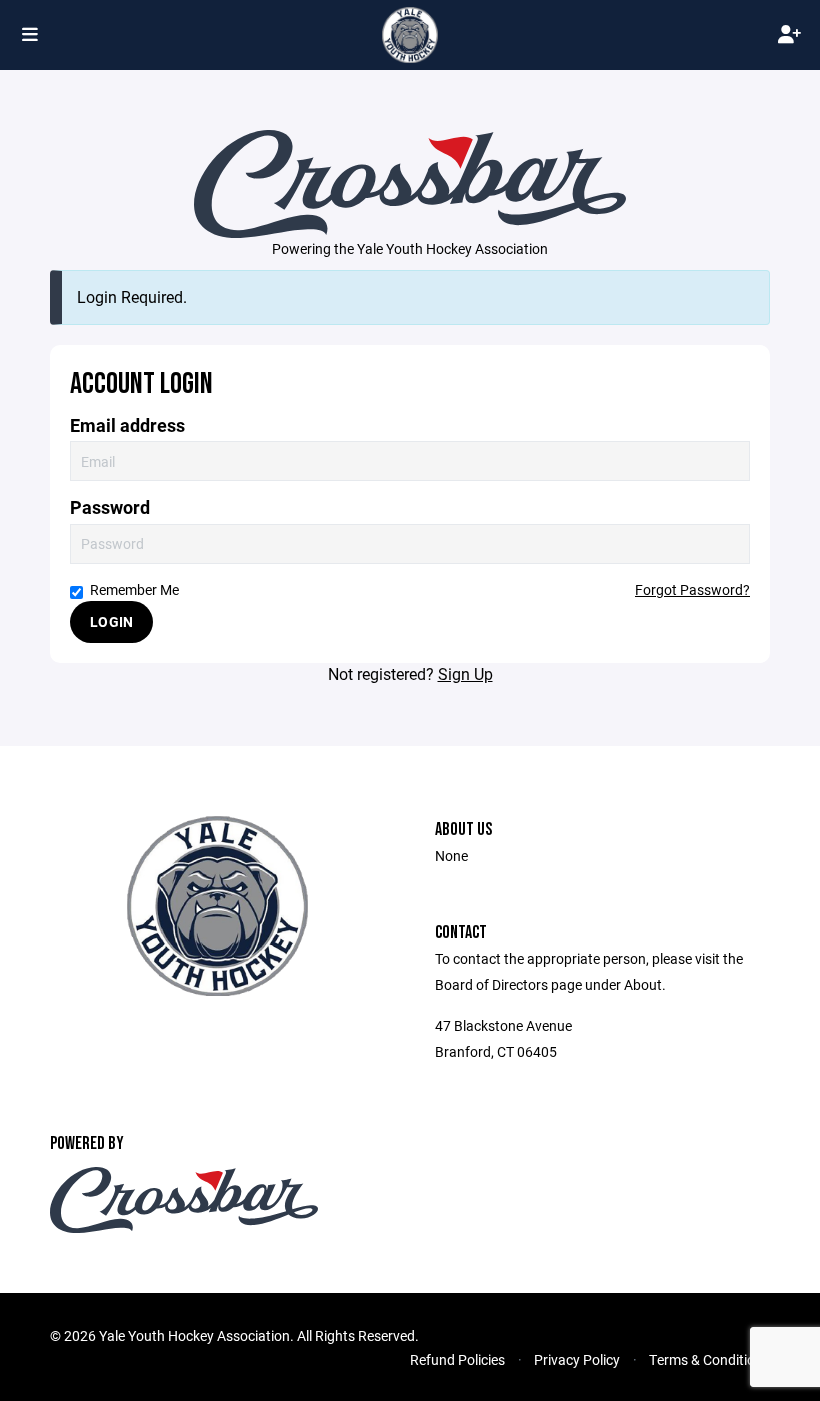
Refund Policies (457, 1359)
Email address (127, 425)
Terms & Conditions (709, 1359)
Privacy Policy (577, 1359)
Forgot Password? (692, 589)
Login (111, 621)
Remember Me (134, 589)
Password (110, 507)
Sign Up (465, 673)
